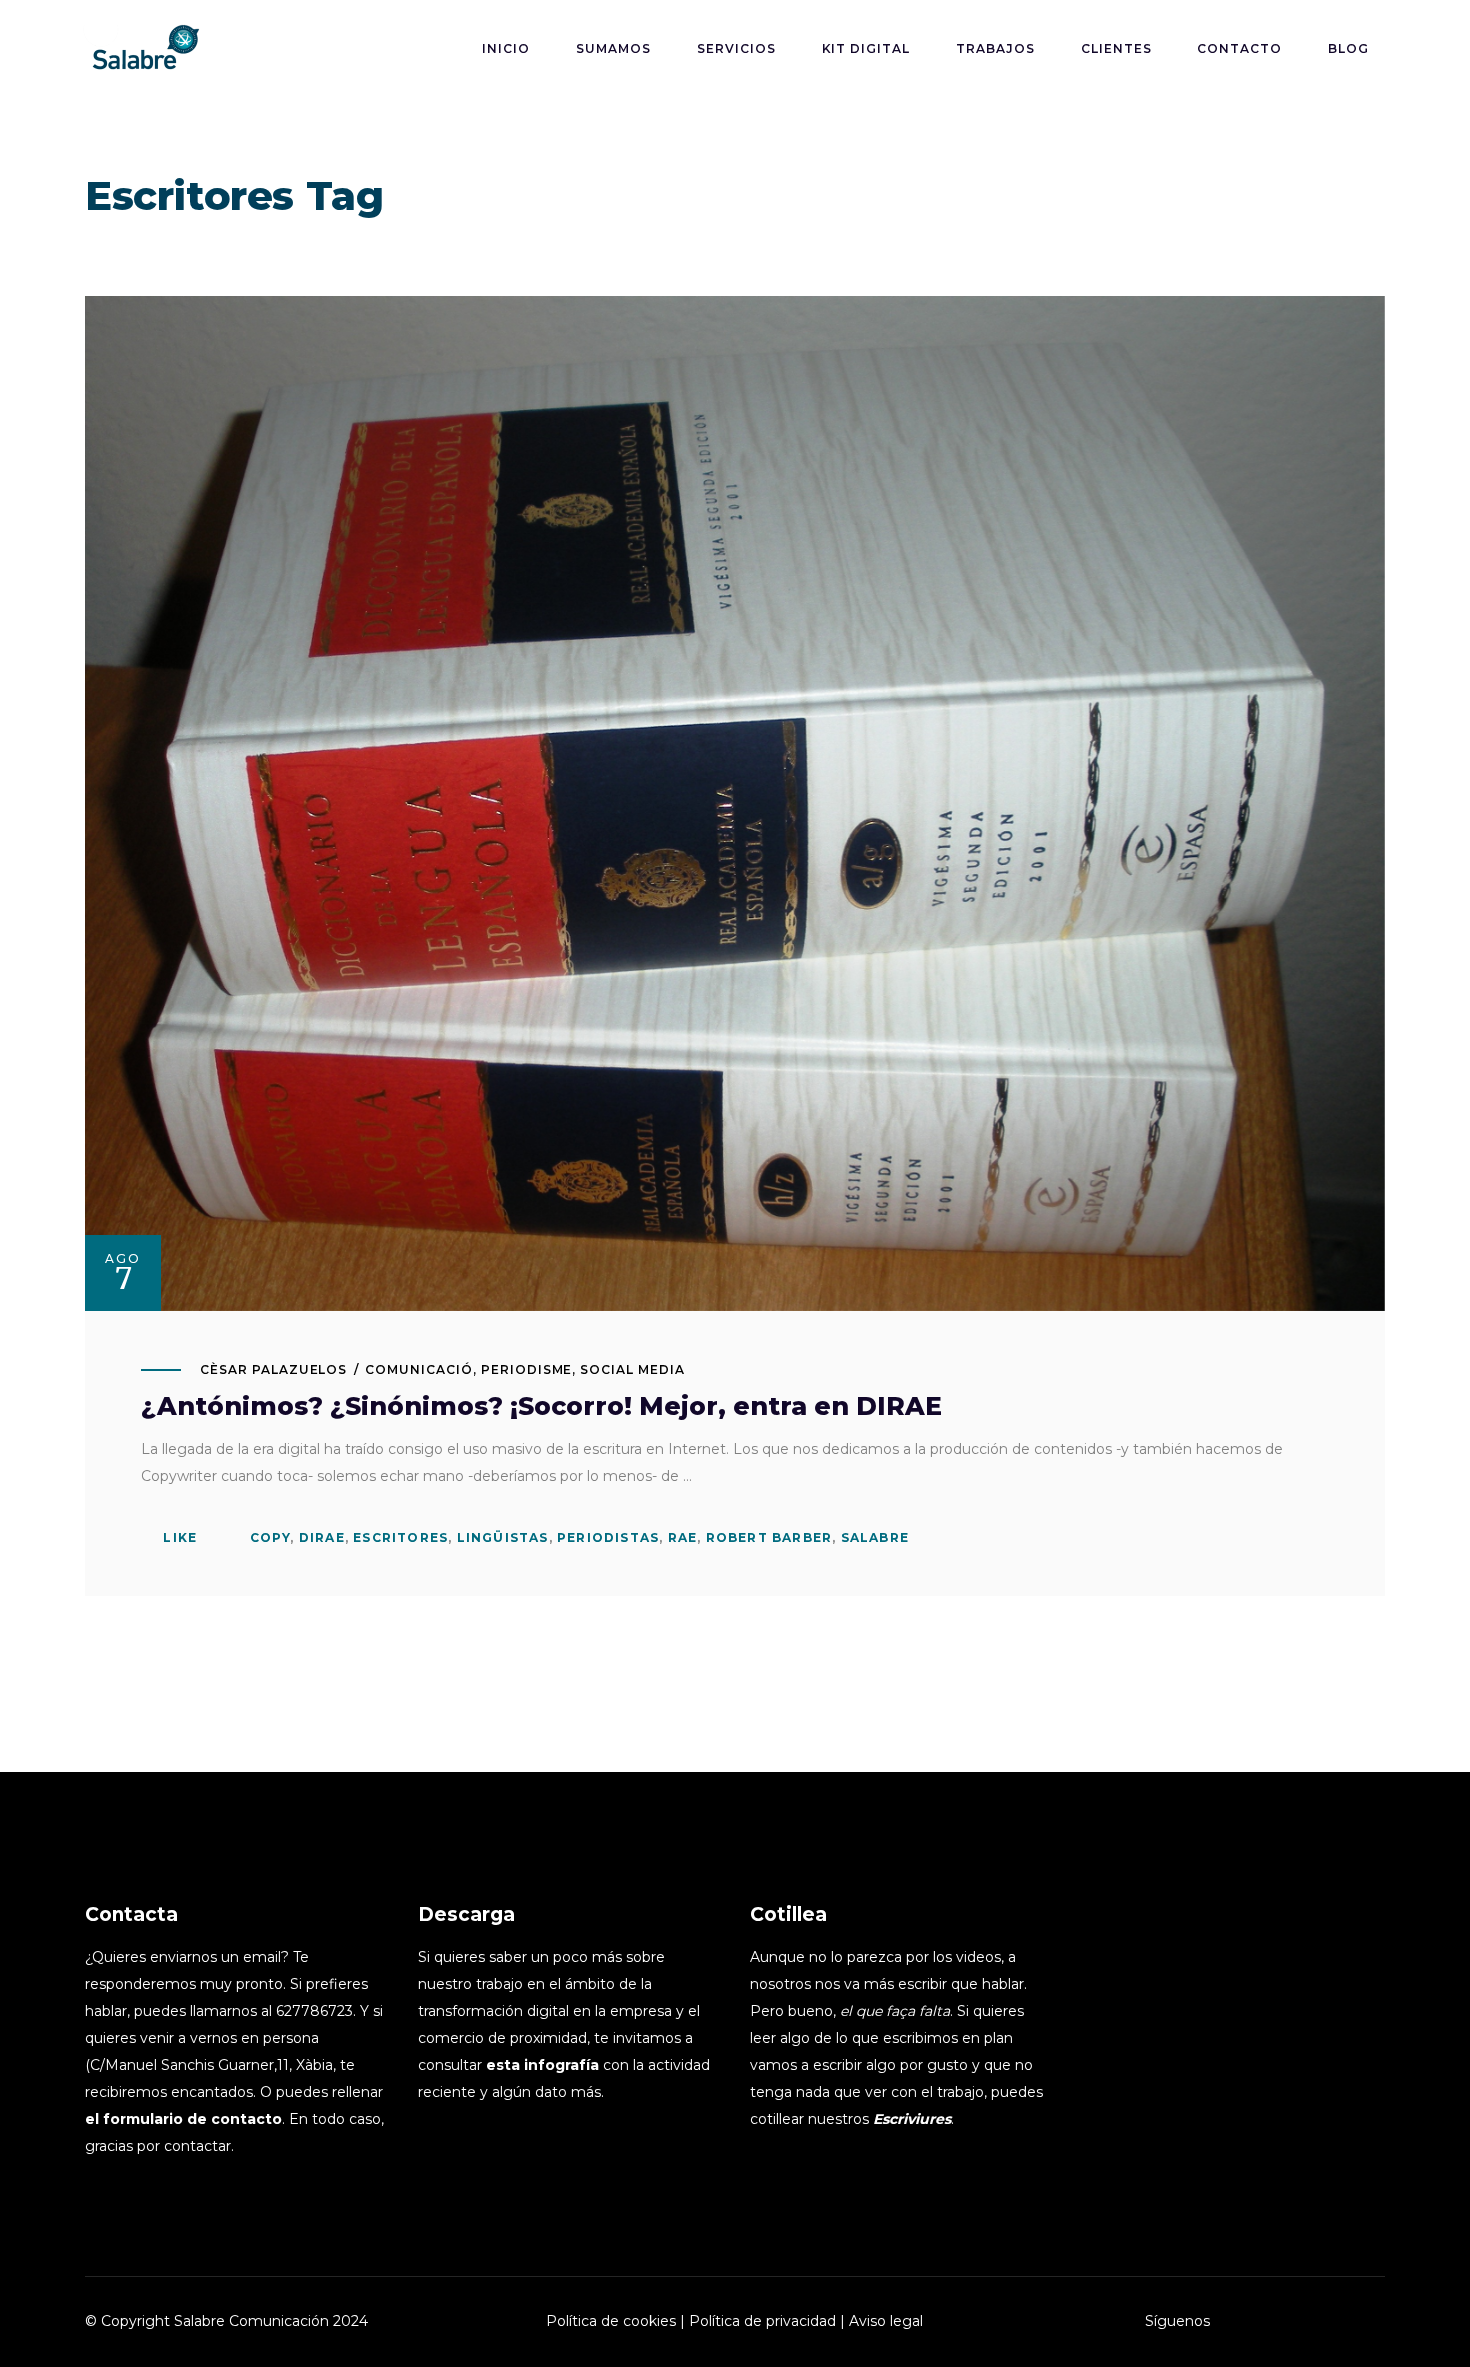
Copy (270, 1537)
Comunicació (419, 1369)
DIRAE (322, 1537)
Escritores (400, 1537)
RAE (683, 1537)
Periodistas (608, 1537)
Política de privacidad (762, 2321)
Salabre (875, 1537)
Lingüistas (503, 1537)
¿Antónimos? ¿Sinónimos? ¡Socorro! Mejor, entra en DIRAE (541, 1406)
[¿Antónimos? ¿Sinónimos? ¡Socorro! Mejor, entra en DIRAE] (735, 803)
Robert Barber (769, 1537)
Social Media (632, 1369)
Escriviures (912, 2119)
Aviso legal (886, 2321)
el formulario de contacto (183, 2119)
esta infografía (542, 2065)
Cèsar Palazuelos (273, 1369)
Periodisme (527, 1369)
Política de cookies (611, 2321)
